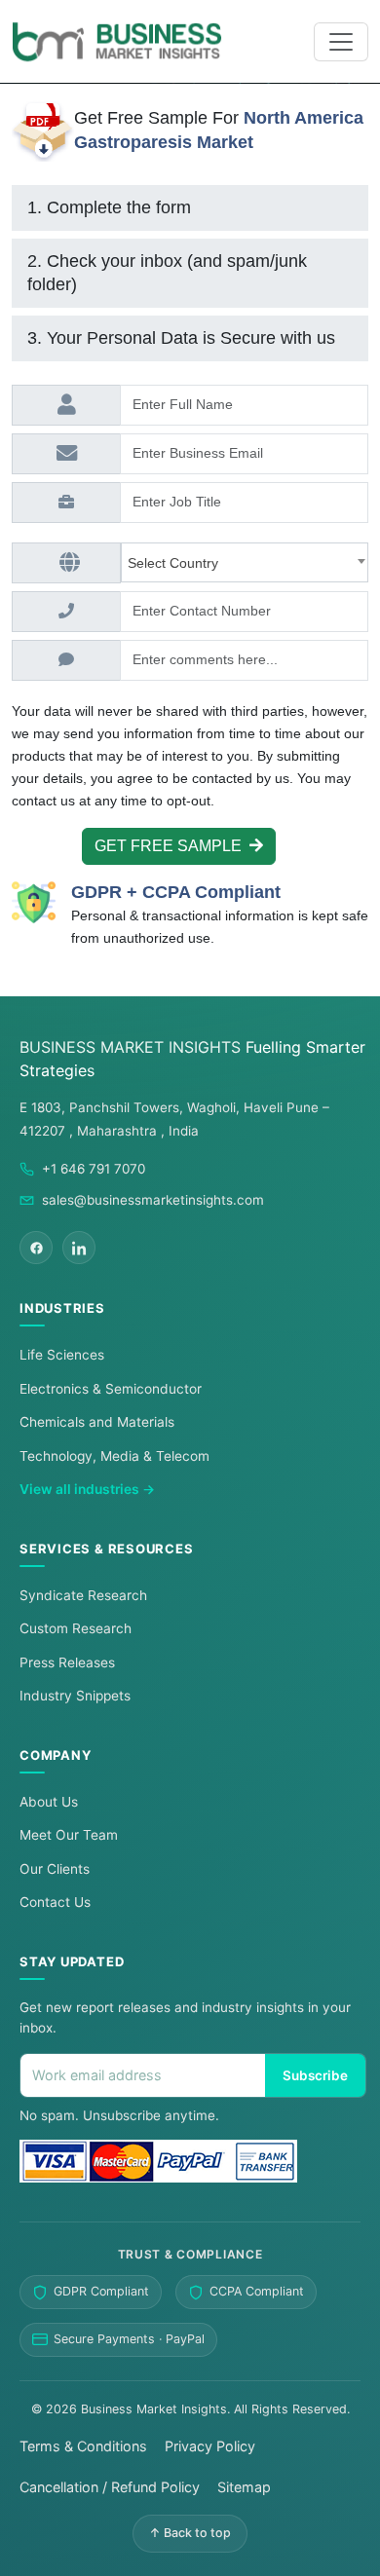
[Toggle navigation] (341, 42)
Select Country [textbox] (177, 563)
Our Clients (55, 1869)
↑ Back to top (190, 2533)
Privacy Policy (210, 2446)
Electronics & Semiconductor (111, 1389)
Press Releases (67, 1662)
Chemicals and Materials (97, 1422)
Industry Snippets (75, 1696)
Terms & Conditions (83, 2446)
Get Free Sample (172, 846)
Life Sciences (62, 1355)
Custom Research (76, 1628)
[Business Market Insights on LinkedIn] (79, 1248)
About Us (49, 1802)
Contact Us (55, 1902)
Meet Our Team (69, 1835)
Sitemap (244, 2487)
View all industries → (87, 1489)
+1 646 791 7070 (94, 1169)
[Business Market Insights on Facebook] (36, 1248)
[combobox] (245, 562)
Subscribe (315, 2075)
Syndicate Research (83, 1595)
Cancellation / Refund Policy (110, 2487)
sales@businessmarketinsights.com (153, 1200)
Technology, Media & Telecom (114, 1456)
